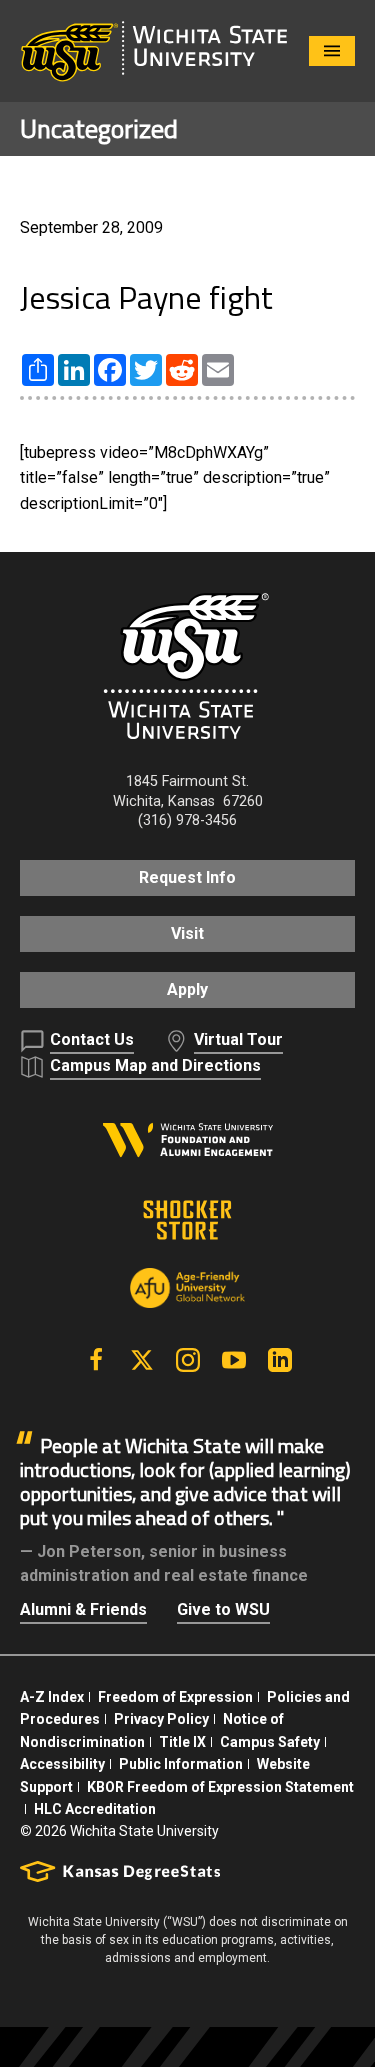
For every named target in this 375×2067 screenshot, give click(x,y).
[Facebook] (96, 1360)
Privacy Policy (161, 1719)
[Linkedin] (280, 1360)
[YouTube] (234, 1360)
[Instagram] (188, 1360)
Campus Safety (270, 1742)
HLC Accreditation (95, 1809)
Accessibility (62, 1764)
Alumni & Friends (83, 1609)
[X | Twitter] (142, 1360)
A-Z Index (52, 1697)
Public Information (181, 1764)
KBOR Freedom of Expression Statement (220, 1787)
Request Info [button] (187, 877)
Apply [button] (187, 989)
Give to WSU (223, 1609)
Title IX (182, 1742)
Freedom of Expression (175, 1697)
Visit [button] (187, 933)
